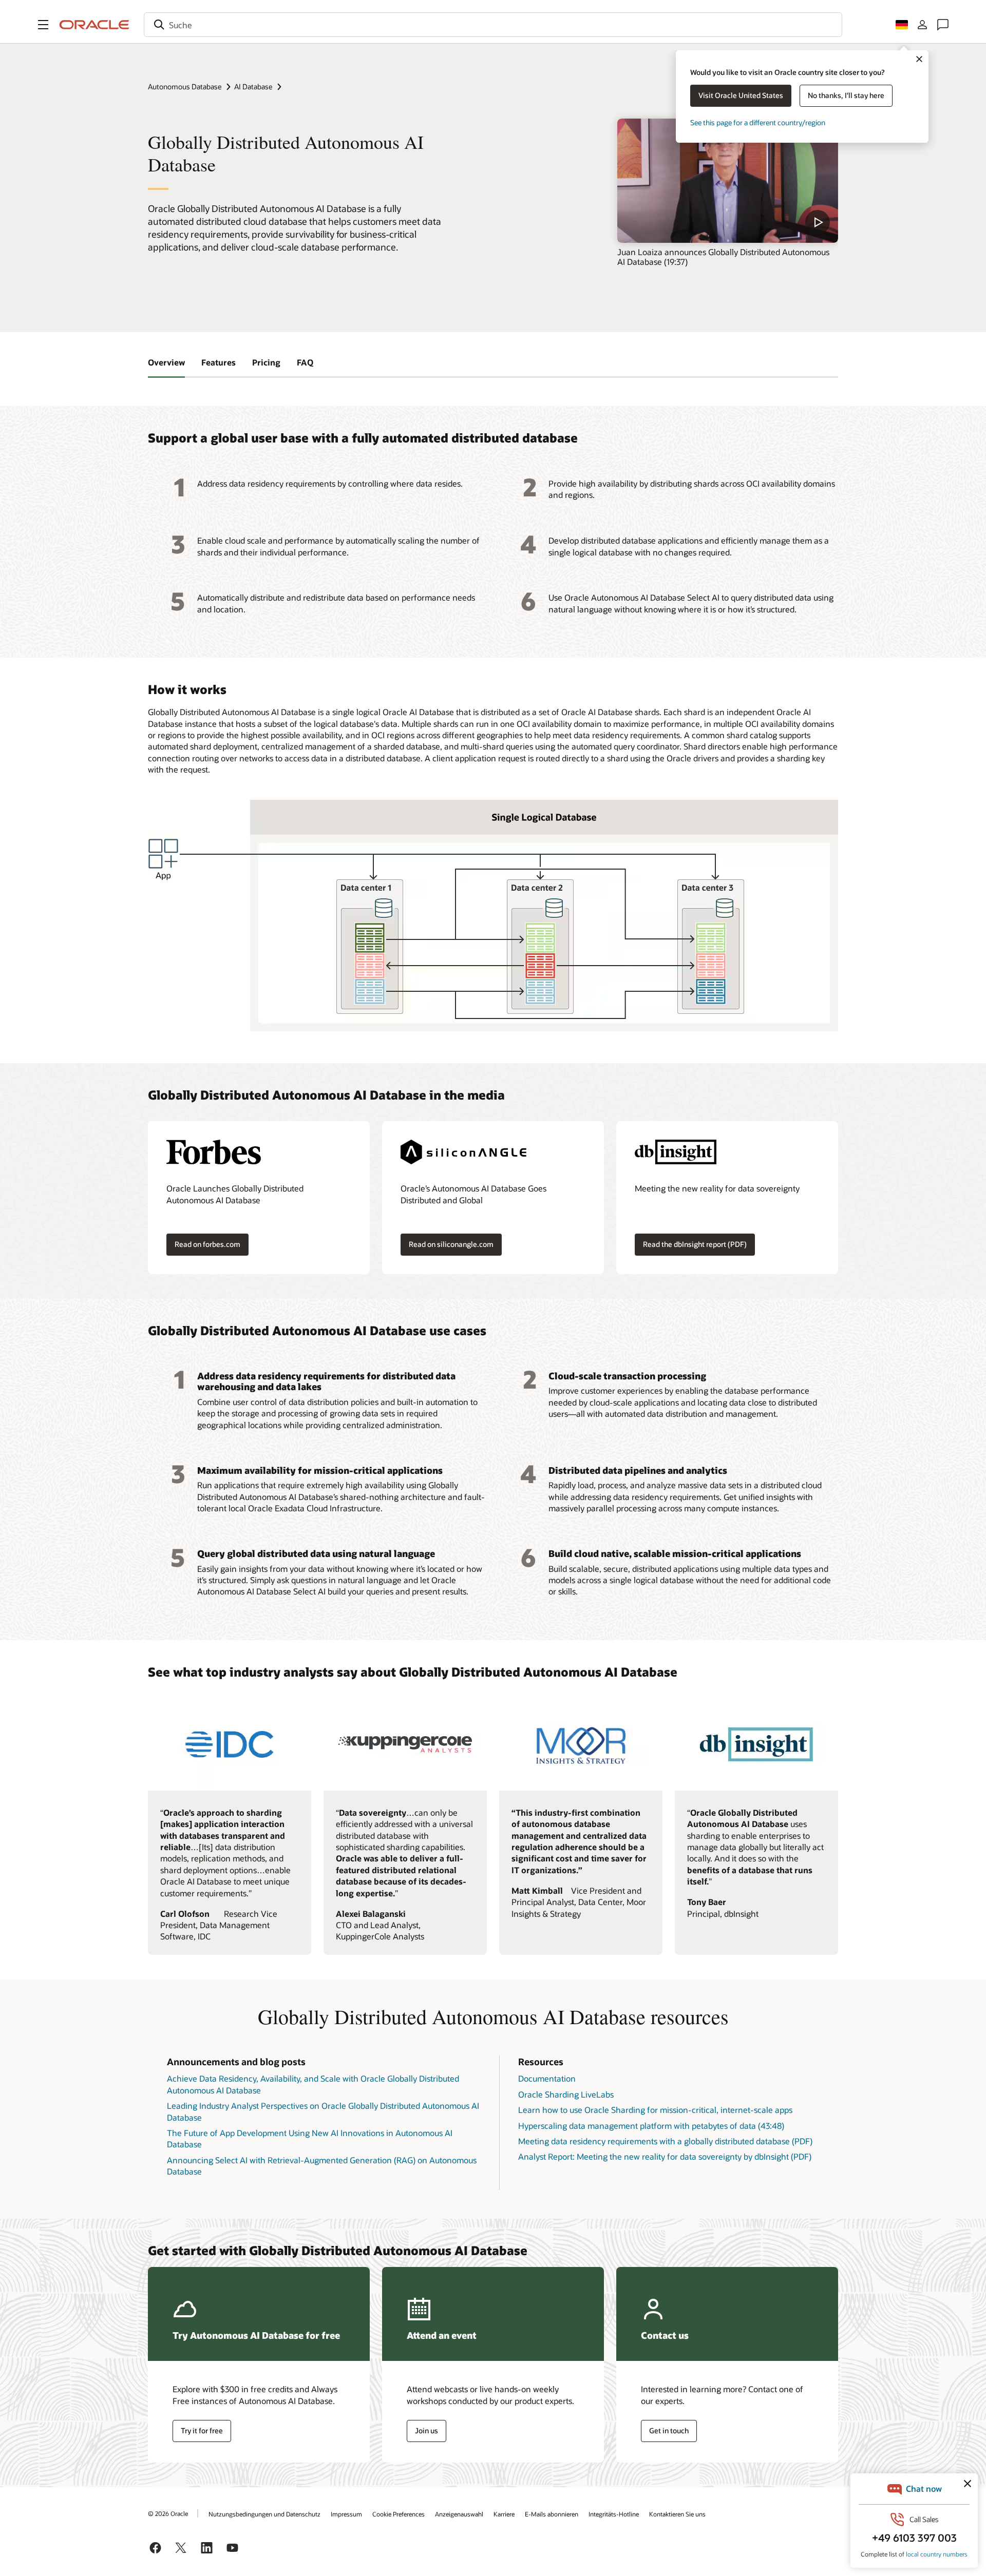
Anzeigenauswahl (459, 2514)
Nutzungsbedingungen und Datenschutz (264, 2514)
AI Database (253, 86)
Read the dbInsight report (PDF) (695, 1244)
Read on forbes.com (207, 1244)
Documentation (547, 2078)
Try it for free (202, 2430)
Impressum (346, 2514)
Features (219, 362)
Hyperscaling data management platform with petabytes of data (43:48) (651, 2126)
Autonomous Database (185, 86)
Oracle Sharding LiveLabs (566, 2094)
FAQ (305, 362)
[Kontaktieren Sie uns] (943, 25)
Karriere (504, 2514)
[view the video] (728, 181)
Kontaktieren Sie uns (677, 2514)
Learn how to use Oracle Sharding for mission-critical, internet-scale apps (655, 2110)
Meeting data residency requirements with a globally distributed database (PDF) (665, 2141)
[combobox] (493, 25)
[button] (43, 25)
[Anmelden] (922, 25)
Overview (166, 362)
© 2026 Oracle (168, 2513)
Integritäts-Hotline (614, 2514)
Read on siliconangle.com (451, 1244)
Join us (426, 2430)
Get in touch (669, 2430)
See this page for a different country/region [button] (758, 122)
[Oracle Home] (94, 25)
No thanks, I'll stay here (846, 95)
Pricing (266, 362)
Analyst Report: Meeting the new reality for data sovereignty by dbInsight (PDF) (665, 2156)
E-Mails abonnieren (552, 2514)
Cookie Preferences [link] (399, 2514)
